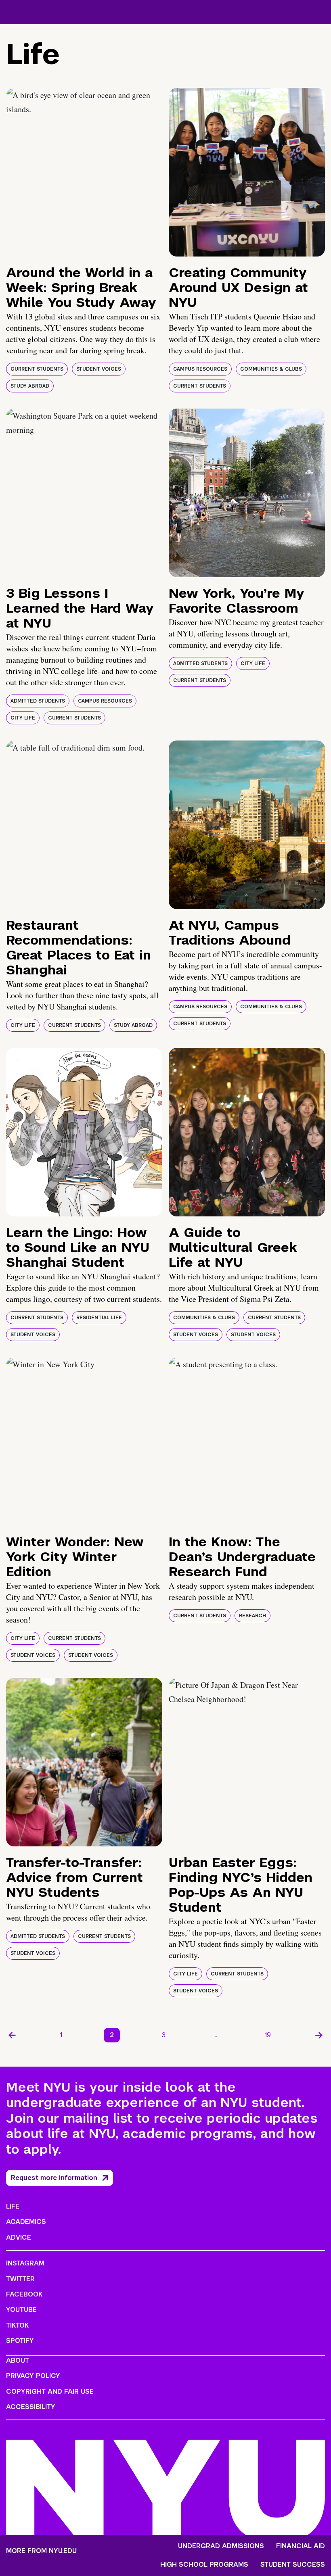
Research (252, 1616)
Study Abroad (30, 386)
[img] (84, 172)
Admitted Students (38, 701)
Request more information (54, 2178)
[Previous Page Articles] (12, 2035)
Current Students (37, 369)
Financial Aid (301, 2546)
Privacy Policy (33, 2376)
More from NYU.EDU (41, 2551)
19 (268, 2035)
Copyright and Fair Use (50, 2391)
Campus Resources (200, 369)
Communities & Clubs (271, 369)
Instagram (25, 2263)
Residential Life (99, 1318)
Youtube (21, 2310)
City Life (23, 718)
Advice (19, 2237)
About (18, 2360)
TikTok (17, 2325)
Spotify (20, 2341)
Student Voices (99, 369)
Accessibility (31, 2407)
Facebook (24, 2294)
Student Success (293, 2565)
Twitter (20, 2279)
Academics (26, 2222)
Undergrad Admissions (221, 2546)
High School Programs (204, 2565)
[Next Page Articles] (319, 2035)
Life (13, 2206)
